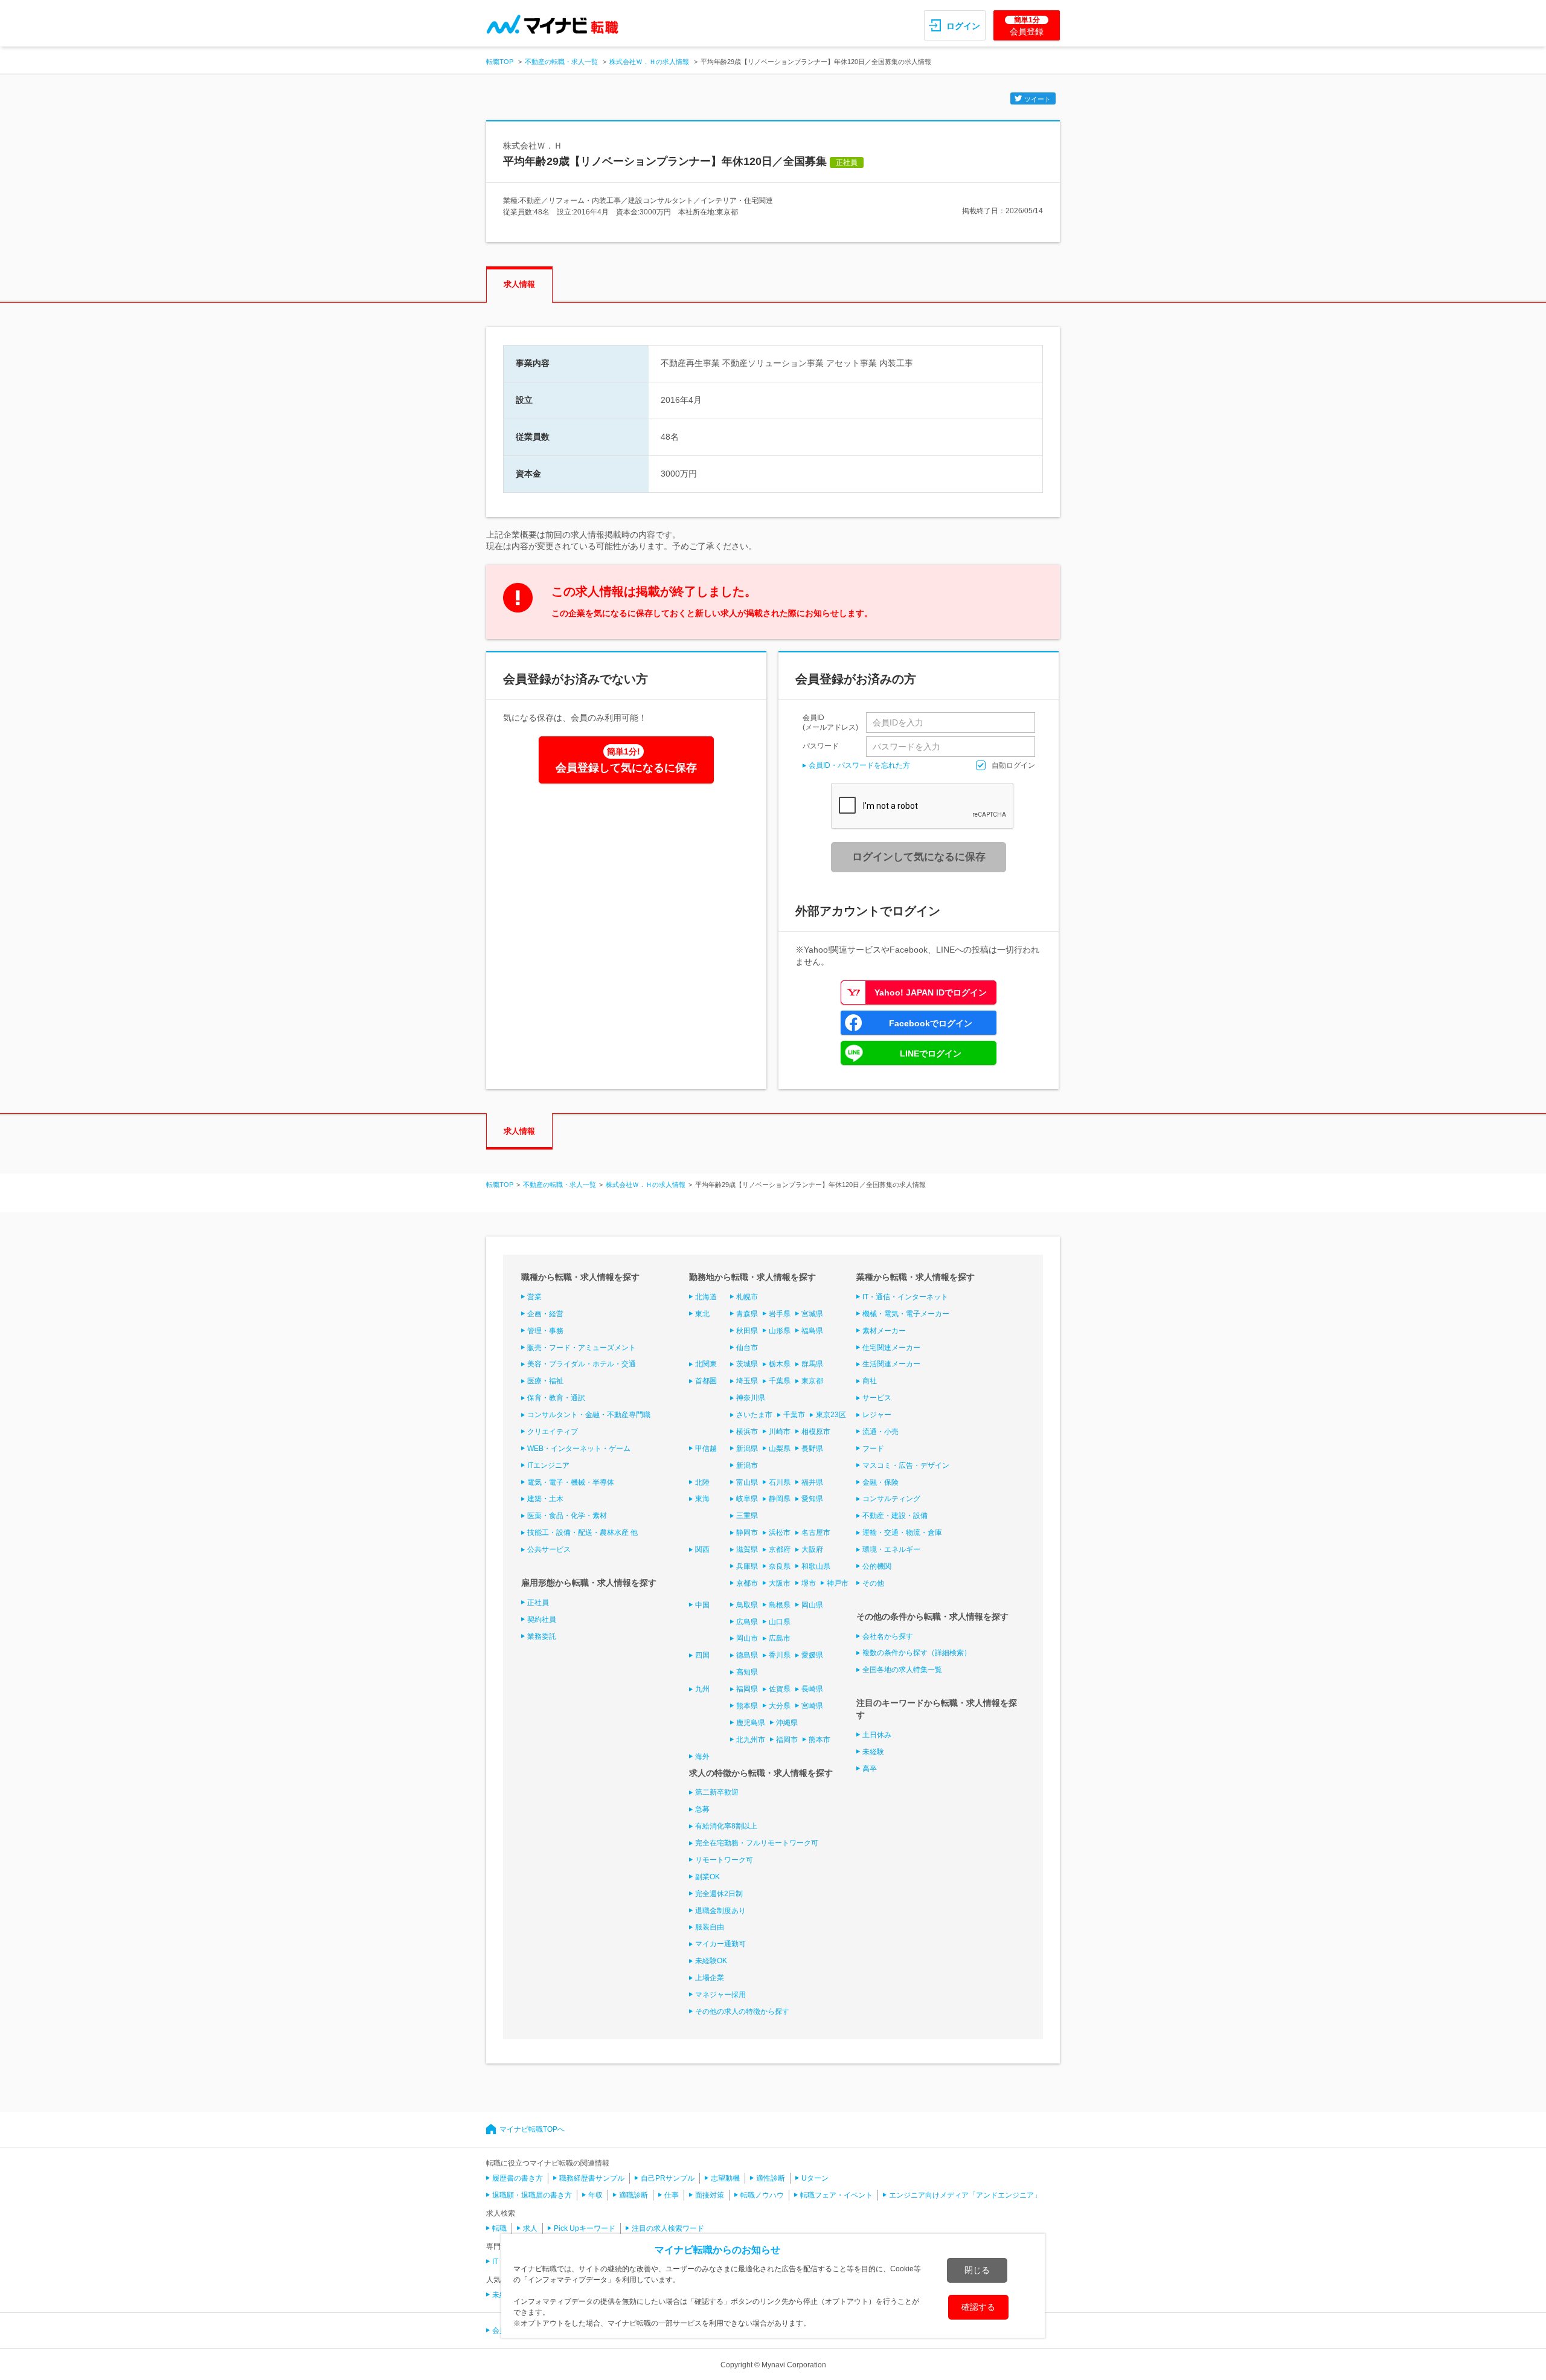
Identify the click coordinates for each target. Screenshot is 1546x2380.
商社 (870, 1381)
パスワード (821, 746)
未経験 (873, 1752)
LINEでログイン (931, 1053)
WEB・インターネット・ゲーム (579, 1449)
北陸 (702, 1482)
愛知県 (812, 1499)
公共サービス (549, 1549)
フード (873, 1449)
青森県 (747, 1314)
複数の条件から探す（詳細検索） (917, 1653)
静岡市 (747, 1533)
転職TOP (500, 62)
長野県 (812, 1449)
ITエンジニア (548, 1465)
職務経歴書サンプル (592, 2178)
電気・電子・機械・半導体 (571, 1482)
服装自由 (710, 1927)
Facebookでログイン (931, 1023)
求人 (530, 2228)
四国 (702, 1655)
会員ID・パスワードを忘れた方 (859, 765)
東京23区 (831, 1415)
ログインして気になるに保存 (919, 857)
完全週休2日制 (719, 1894)
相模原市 (816, 1432)
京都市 (747, 1583)
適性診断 (771, 2178)
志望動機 (725, 2178)
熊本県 (747, 1706)
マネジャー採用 (720, 1995)
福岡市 (787, 1740)
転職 (499, 2228)
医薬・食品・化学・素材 (567, 1516)
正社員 (538, 1603)
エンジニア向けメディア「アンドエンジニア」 (965, 2195)
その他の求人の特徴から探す (742, 2012)
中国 (702, 1605)
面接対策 (710, 2195)
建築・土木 (545, 1499)
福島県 (812, 1331)
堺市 (809, 1583)
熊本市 (820, 1740)
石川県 (780, 1482)
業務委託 (542, 1636)
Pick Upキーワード (585, 2228)
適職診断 (633, 2195)
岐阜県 (747, 1499)
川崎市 (780, 1432)
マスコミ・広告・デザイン (906, 1465)
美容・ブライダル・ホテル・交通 (582, 1364)
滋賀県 (747, 1549)
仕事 (672, 2195)
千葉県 (780, 1381)
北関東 (706, 1364)
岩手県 (780, 1314)
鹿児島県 (751, 1723)
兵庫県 (747, 1566)
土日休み (877, 1735)
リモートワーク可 (724, 1860)
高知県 (747, 1672)
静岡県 (780, 1499)
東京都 (812, 1381)
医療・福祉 (545, 1381)
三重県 (747, 1516)
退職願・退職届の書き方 (532, 2195)
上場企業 (710, 1978)
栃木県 (780, 1364)
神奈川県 (751, 1398)
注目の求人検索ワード (668, 2228)
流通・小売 (880, 1432)
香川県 (780, 1655)
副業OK (707, 1877)
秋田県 (747, 1331)
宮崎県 (812, 1706)
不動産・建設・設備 (895, 1516)
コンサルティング (891, 1499)
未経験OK (711, 1961)
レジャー (877, 1415)
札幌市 (747, 1297)
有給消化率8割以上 (726, 1826)
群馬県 (812, 1364)
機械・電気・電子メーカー (906, 1314)
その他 (873, 1583)
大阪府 (812, 1549)
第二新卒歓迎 (717, 1792)
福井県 (812, 1482)
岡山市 (747, 1638)
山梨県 (780, 1449)
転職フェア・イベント (836, 2195)
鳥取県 (747, 1605)
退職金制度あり (720, 1911)
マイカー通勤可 (720, 1944)
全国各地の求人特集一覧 (902, 1670)
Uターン (815, 2178)
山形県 (780, 1331)
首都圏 (706, 1381)
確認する (978, 2307)
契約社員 (542, 1619)
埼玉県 (747, 1381)
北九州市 (751, 1740)
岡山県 (812, 1605)
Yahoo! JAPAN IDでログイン (931, 992)
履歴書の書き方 (518, 2178)
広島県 (747, 1622)
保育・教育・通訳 (556, 1398)
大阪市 (780, 1583)
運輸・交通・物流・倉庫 (902, 1533)
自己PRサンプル (668, 2178)
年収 (595, 2195)
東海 (702, 1499)
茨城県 (747, 1364)
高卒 (870, 1769)
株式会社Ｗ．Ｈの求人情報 (649, 62)
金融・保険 (880, 1482)
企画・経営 (545, 1314)
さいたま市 (754, 1415)
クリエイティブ (553, 1432)
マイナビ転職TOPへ (532, 2129)
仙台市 (747, 1348)
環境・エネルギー (891, 1549)
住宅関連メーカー (891, 1348)
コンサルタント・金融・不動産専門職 (589, 1415)
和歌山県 (816, 1566)
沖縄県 (787, 1723)
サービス (877, 1398)
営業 (534, 1297)
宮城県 (812, 1314)
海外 (702, 1757)
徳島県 (747, 1655)
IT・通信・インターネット (905, 1297)
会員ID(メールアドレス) (830, 722)
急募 (702, 1809)
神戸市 (838, 1583)
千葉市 (794, 1415)
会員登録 (1027, 26)
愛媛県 (812, 1655)
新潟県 (747, 1449)
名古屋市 (816, 1533)
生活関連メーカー (891, 1364)
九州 (702, 1689)
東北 (702, 1314)
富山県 (747, 1482)
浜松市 (780, 1533)
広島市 (780, 1638)
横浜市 (747, 1432)
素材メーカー (884, 1331)
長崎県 (812, 1689)
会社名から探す (888, 1636)
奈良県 (780, 1566)
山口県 (780, 1622)
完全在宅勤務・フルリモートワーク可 (757, 1843)
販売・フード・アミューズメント (582, 1348)
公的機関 (877, 1566)
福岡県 (747, 1689)
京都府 (780, 1549)
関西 (702, 1549)
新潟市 (747, 1465)
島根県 (780, 1605)
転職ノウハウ (762, 2195)
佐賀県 (780, 1689)
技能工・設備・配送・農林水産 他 (582, 1533)
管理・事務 (545, 1331)
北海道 (706, 1297)
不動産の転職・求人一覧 (561, 62)
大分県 (780, 1706)
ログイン (963, 26)
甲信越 (706, 1449)
